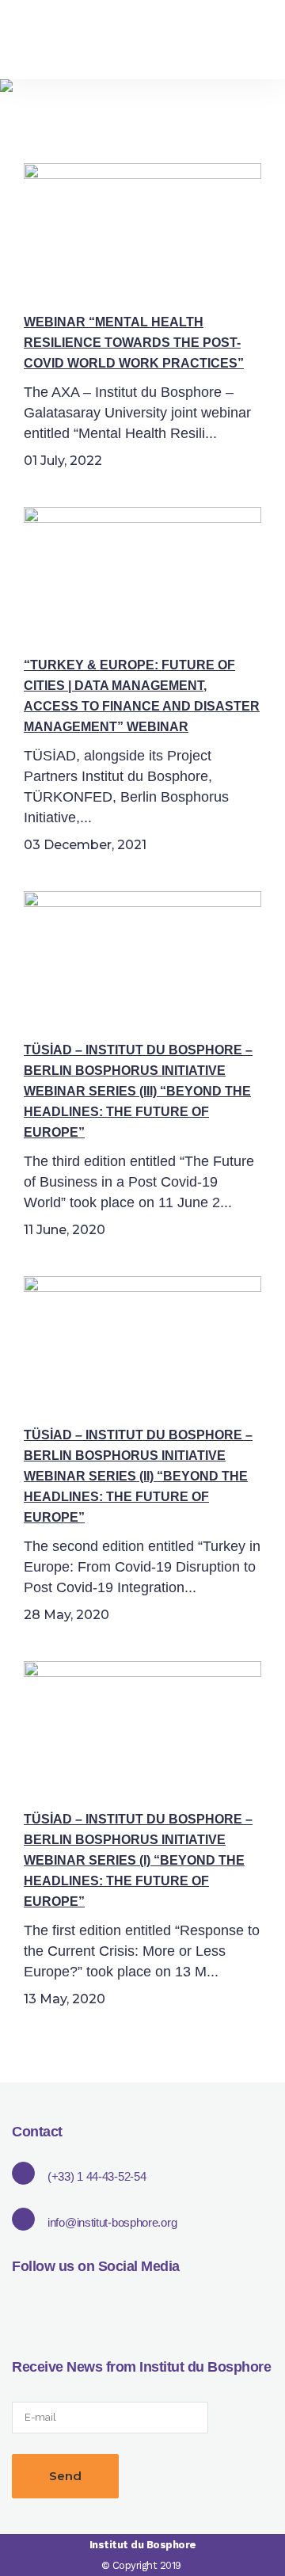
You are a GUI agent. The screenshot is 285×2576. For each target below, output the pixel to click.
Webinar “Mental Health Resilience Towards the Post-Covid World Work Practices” (134, 343)
